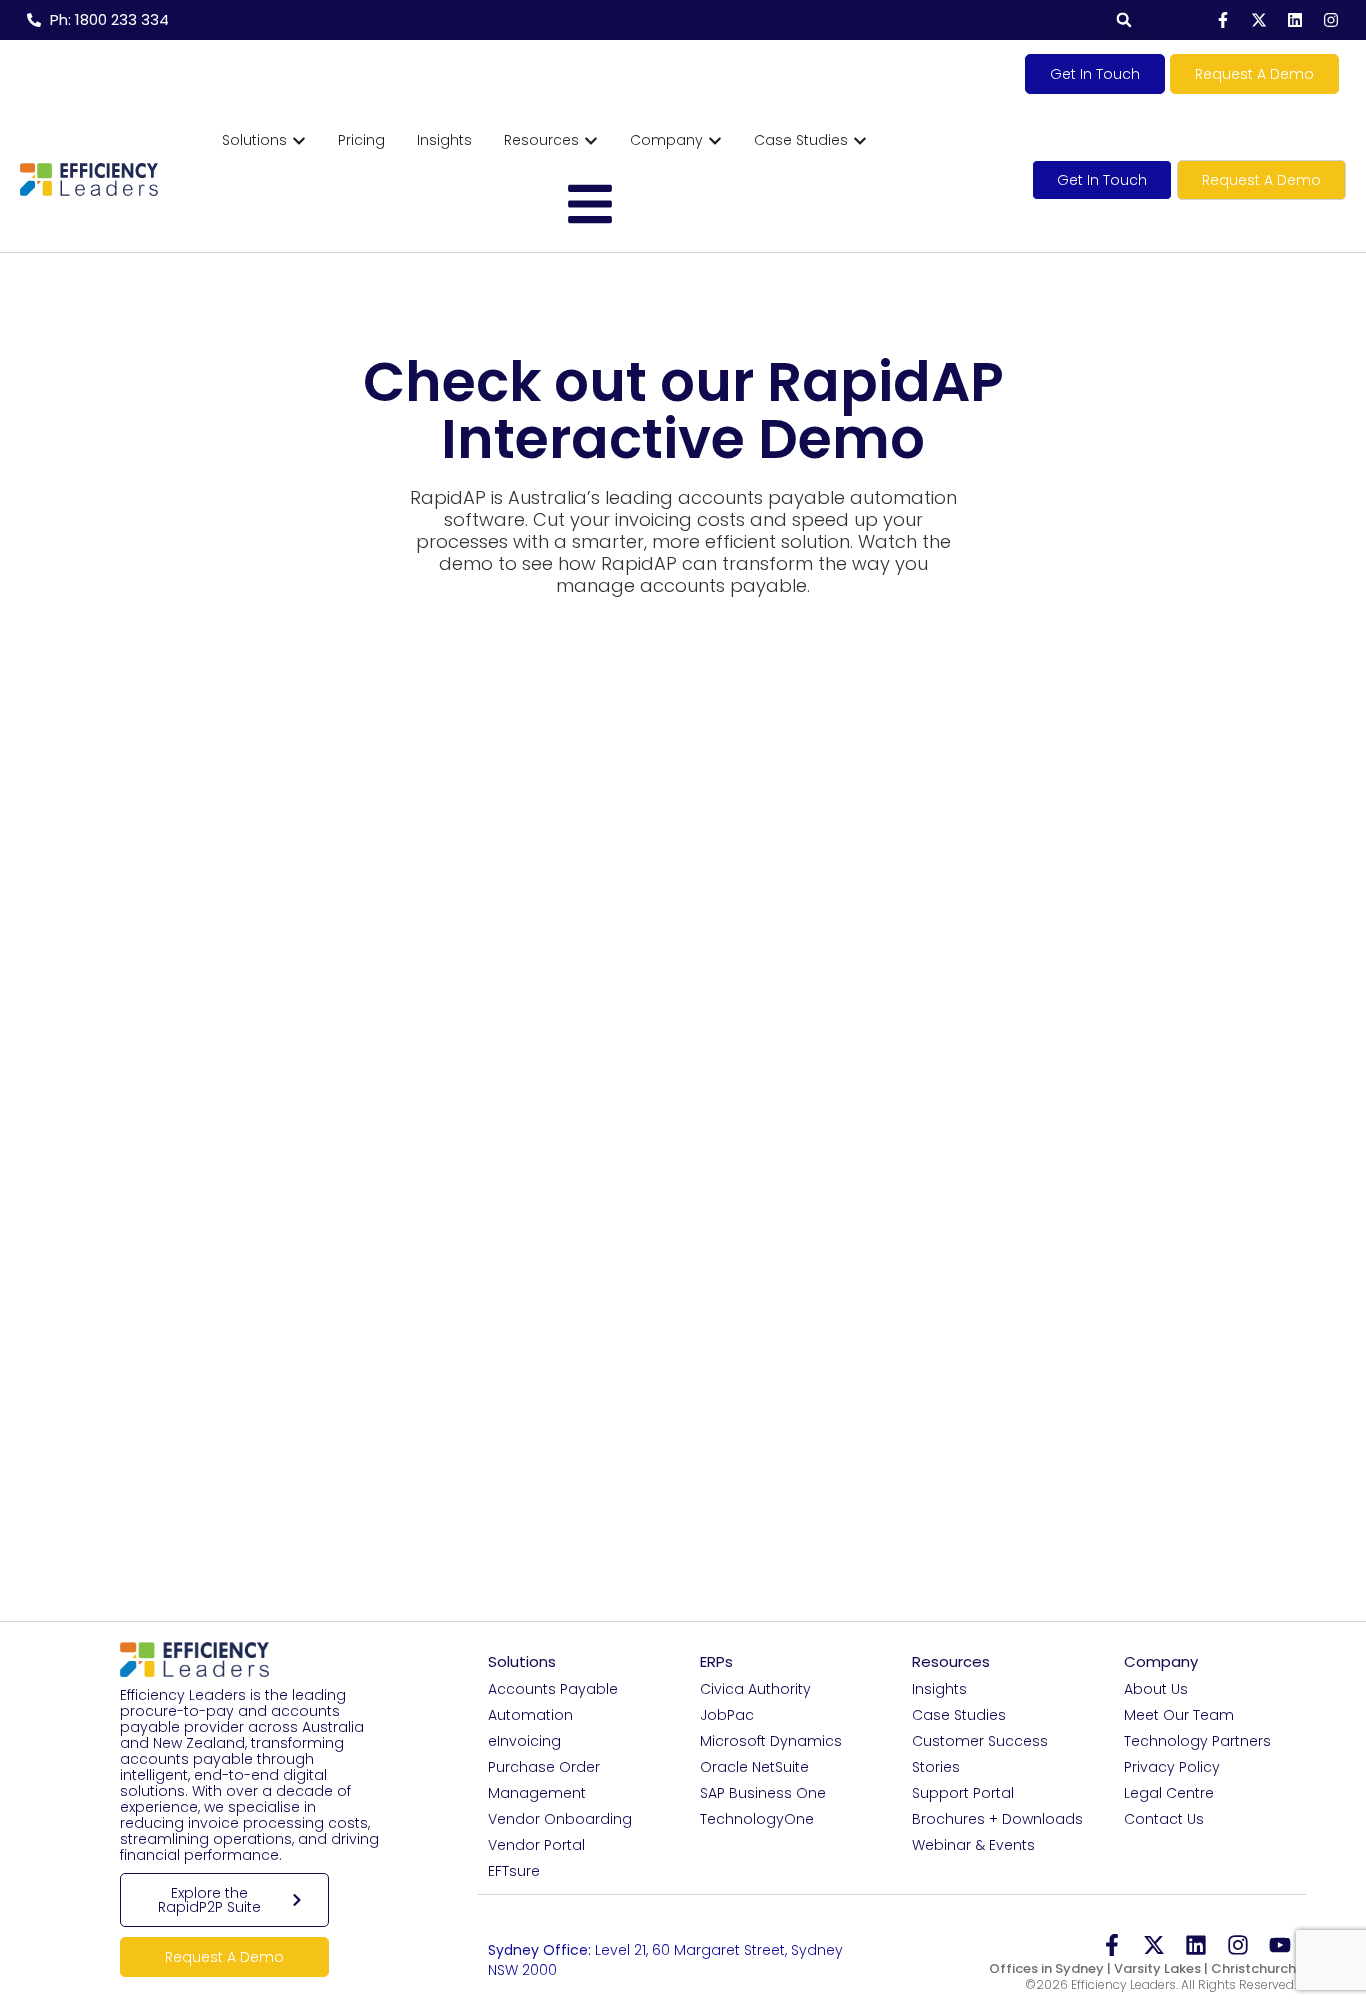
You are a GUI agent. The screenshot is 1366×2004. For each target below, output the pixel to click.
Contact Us (1164, 1819)
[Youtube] (1280, 1945)
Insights (939, 1689)
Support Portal (963, 1793)
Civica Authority (755, 1689)
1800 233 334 (583, 1932)
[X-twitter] (1259, 20)
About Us (1156, 1689)
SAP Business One (763, 1793)
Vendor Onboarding (560, 1819)
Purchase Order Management (544, 1780)
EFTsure (514, 1871)
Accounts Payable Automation (553, 1702)
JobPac (727, 1715)
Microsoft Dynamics (771, 1741)
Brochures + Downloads (997, 1819)
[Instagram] (1331, 20)
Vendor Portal (536, 1845)
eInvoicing (524, 1741)
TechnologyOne (757, 1819)
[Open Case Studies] (860, 140)
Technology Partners (1197, 1741)
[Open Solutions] (299, 140)
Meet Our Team (1179, 1715)
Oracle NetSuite (754, 1767)
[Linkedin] (1295, 20)
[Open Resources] (591, 140)
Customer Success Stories (980, 1754)
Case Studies (959, 1715)
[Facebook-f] (1223, 20)
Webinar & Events (973, 1845)
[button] (1124, 20)
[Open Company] (715, 140)
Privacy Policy (1172, 1767)
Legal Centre (1169, 1793)
